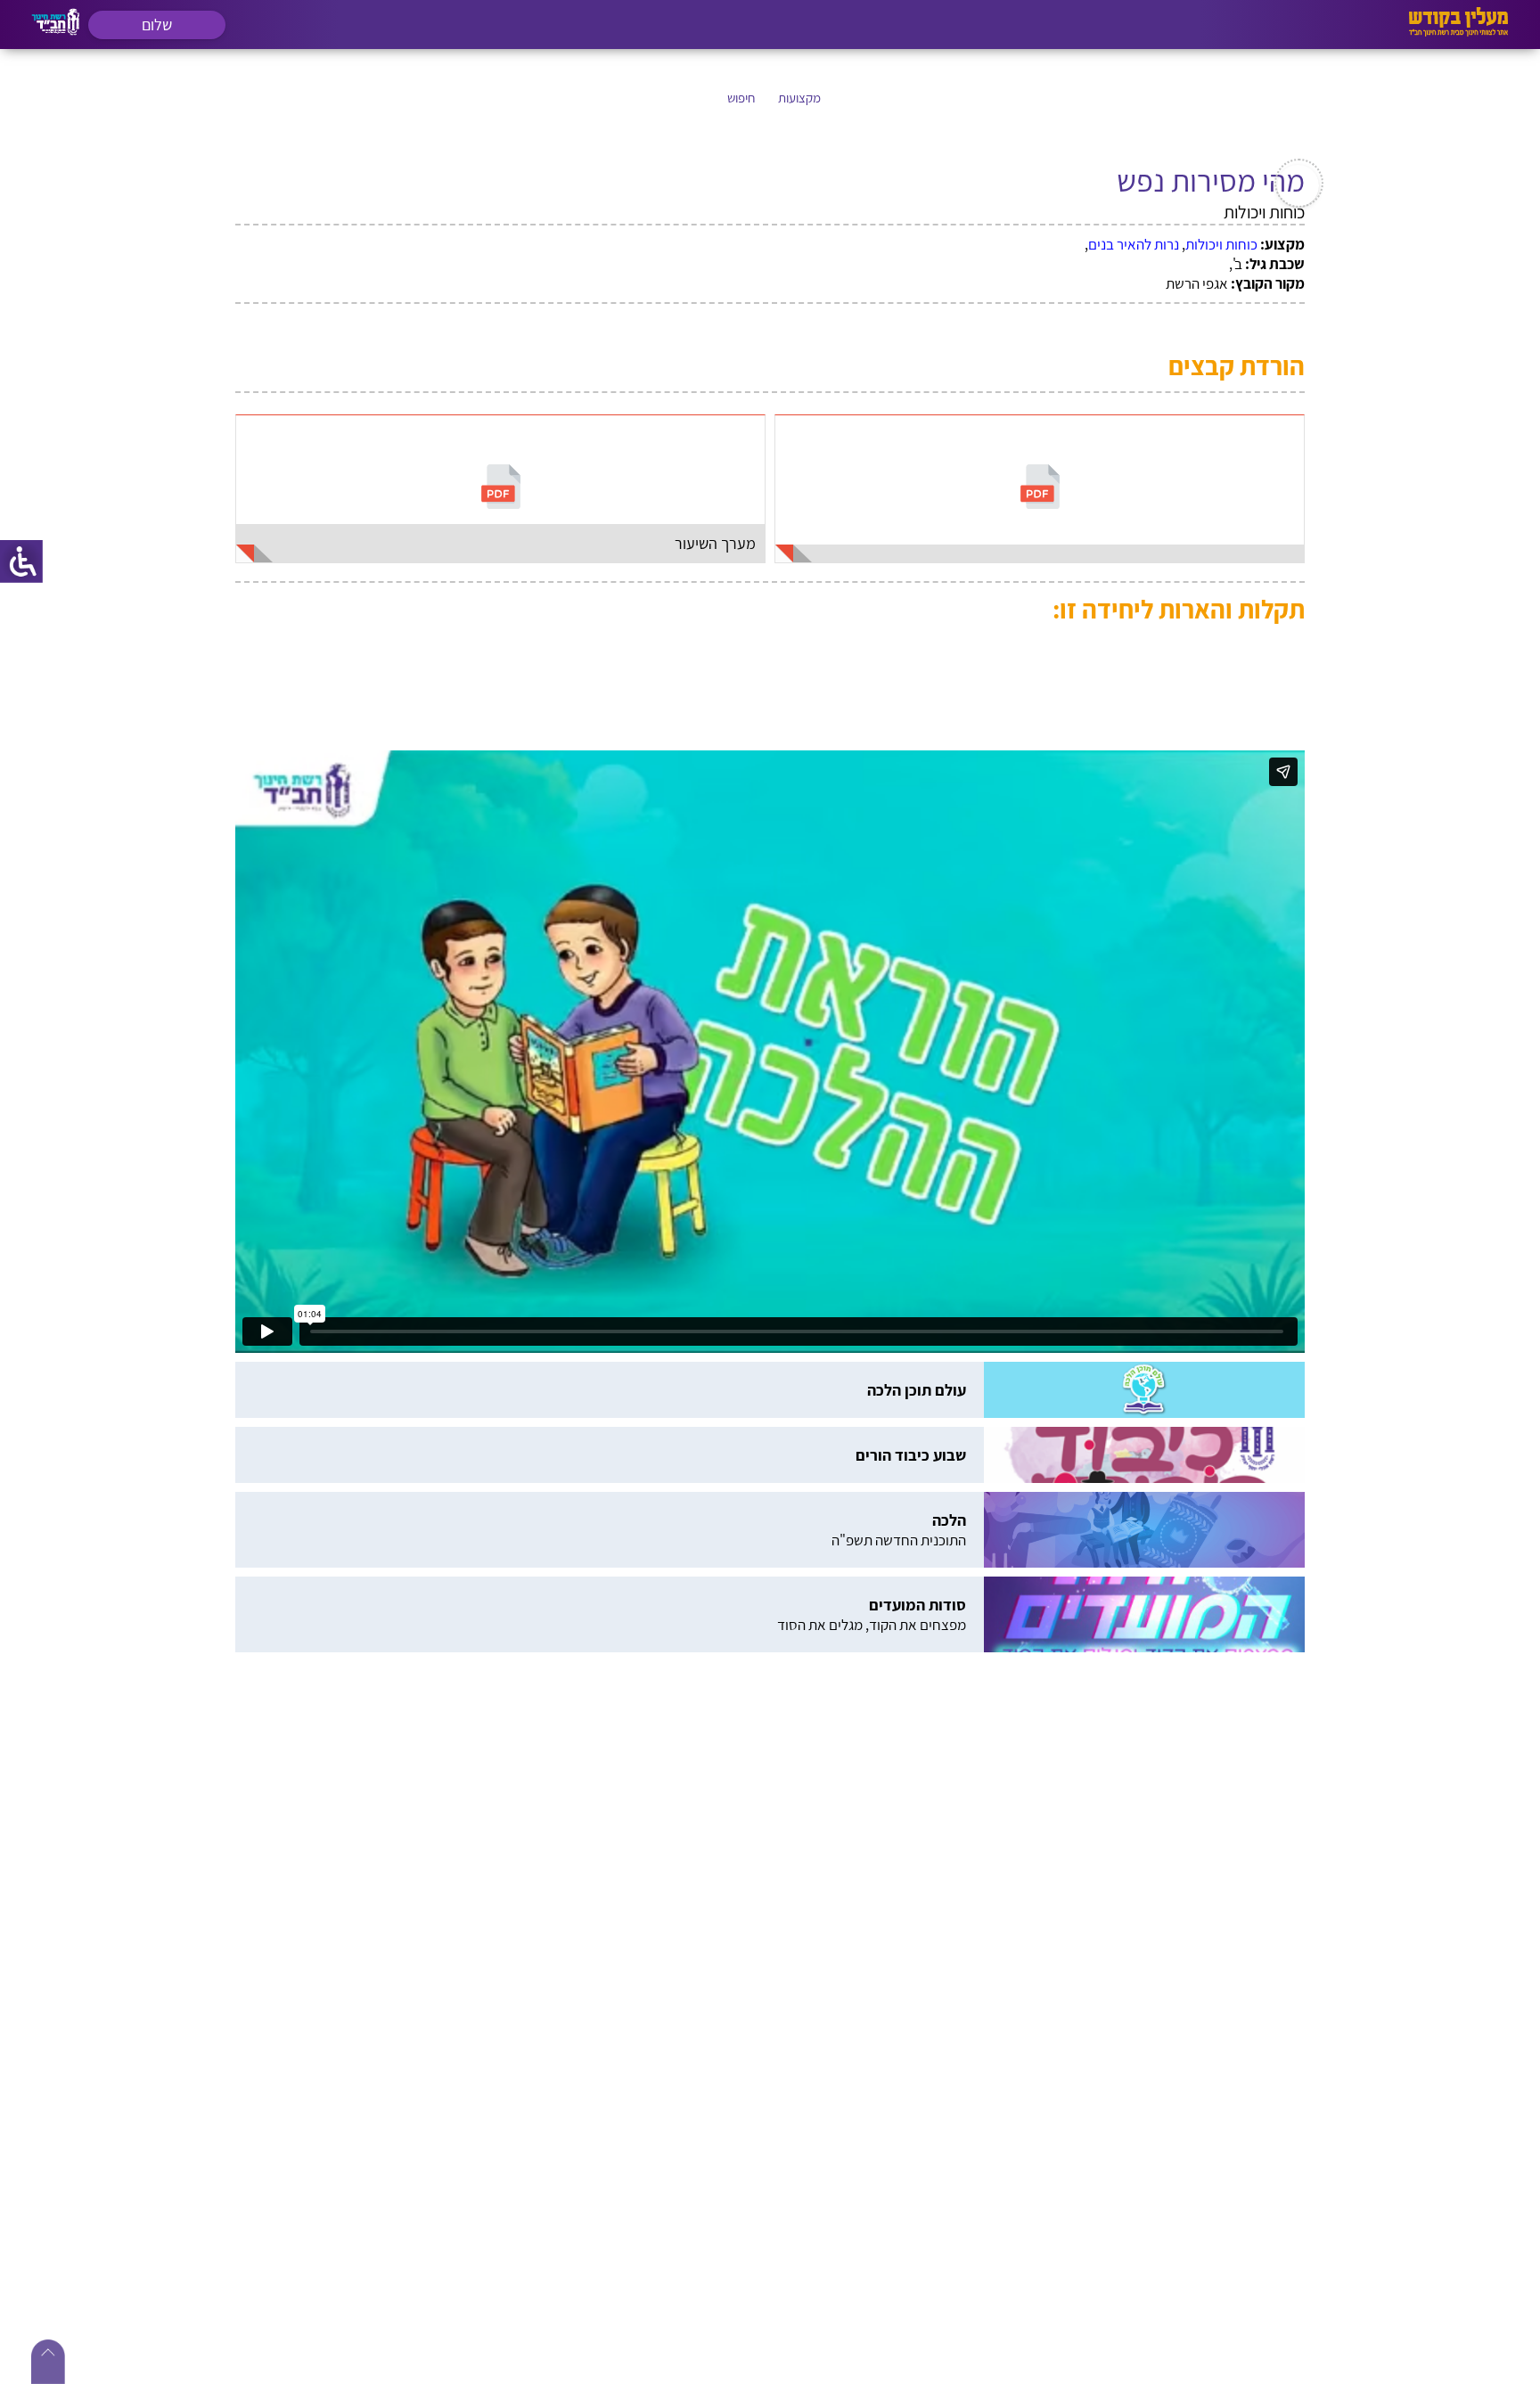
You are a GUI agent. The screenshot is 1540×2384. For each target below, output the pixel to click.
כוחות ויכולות (1221, 244)
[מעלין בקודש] (1458, 32)
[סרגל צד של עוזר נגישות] (21, 561)
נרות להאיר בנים (1134, 244)
